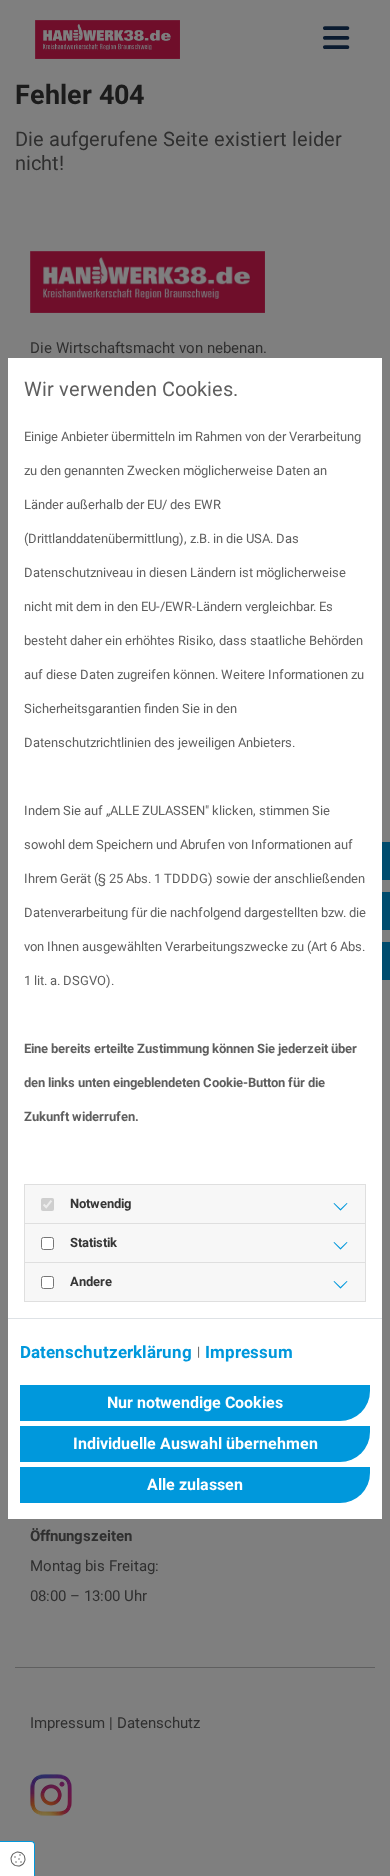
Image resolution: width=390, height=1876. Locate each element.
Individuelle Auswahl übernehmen (195, 1443)
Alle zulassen (195, 1484)
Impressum (249, 1352)
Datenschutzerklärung (106, 1352)
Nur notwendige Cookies (195, 1402)
